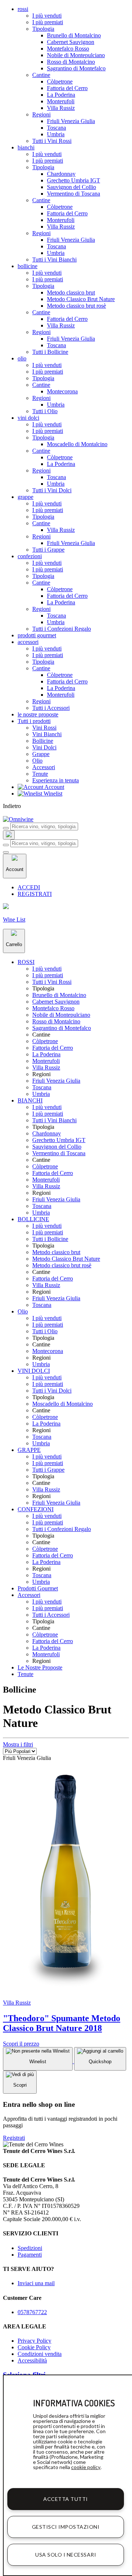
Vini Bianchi (47, 734)
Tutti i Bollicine (50, 352)
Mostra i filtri (18, 1744)
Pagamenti (30, 2255)
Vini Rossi (44, 728)
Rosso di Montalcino (71, 62)
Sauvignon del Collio (71, 187)
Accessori (44, 767)
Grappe (41, 754)
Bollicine (43, 741)
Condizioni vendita (40, 2354)
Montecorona (62, 391)
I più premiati (48, 22)
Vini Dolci (44, 747)
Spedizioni (30, 2248)
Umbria (56, 134)
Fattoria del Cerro (67, 88)
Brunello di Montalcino (74, 35)
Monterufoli (61, 101)
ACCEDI (29, 887)
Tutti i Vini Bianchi (54, 260)
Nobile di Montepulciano (76, 55)
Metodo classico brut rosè (76, 306)
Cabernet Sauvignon (71, 42)
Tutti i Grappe (48, 550)
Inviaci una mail (36, 2283)
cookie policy (86, 2467)
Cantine (41, 75)
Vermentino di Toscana (74, 194)
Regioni (41, 114)
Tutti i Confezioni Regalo (62, 629)
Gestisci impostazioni (66, 2527)
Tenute (40, 774)
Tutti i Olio (45, 411)
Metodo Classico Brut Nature (81, 299)
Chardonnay (61, 174)
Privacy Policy (34, 2341)
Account (54, 787)
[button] (26, 962)
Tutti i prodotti (34, 721)
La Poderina (61, 95)
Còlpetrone (60, 81)
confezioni (30, 556)
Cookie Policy (34, 2347)
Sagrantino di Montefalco (76, 68)
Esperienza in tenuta (56, 780)
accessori (28, 642)
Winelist (52, 794)
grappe (25, 497)
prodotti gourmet (37, 635)
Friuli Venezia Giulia (71, 121)
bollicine (27, 266)
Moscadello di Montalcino (77, 444)
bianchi (26, 147)
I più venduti (47, 16)
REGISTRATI (35, 894)
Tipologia (43, 29)
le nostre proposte (38, 714)
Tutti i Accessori (51, 708)
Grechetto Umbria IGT (74, 180)
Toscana (56, 128)
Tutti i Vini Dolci (52, 490)
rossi (23, 9)
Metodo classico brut (71, 292)
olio (22, 358)
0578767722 (32, 2312)
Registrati (14, 2138)
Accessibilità (32, 2360)
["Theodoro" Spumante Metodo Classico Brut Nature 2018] (66, 1990)
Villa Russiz (61, 108)
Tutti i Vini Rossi (52, 141)
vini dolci (28, 418)
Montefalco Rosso (68, 49)
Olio (37, 761)
